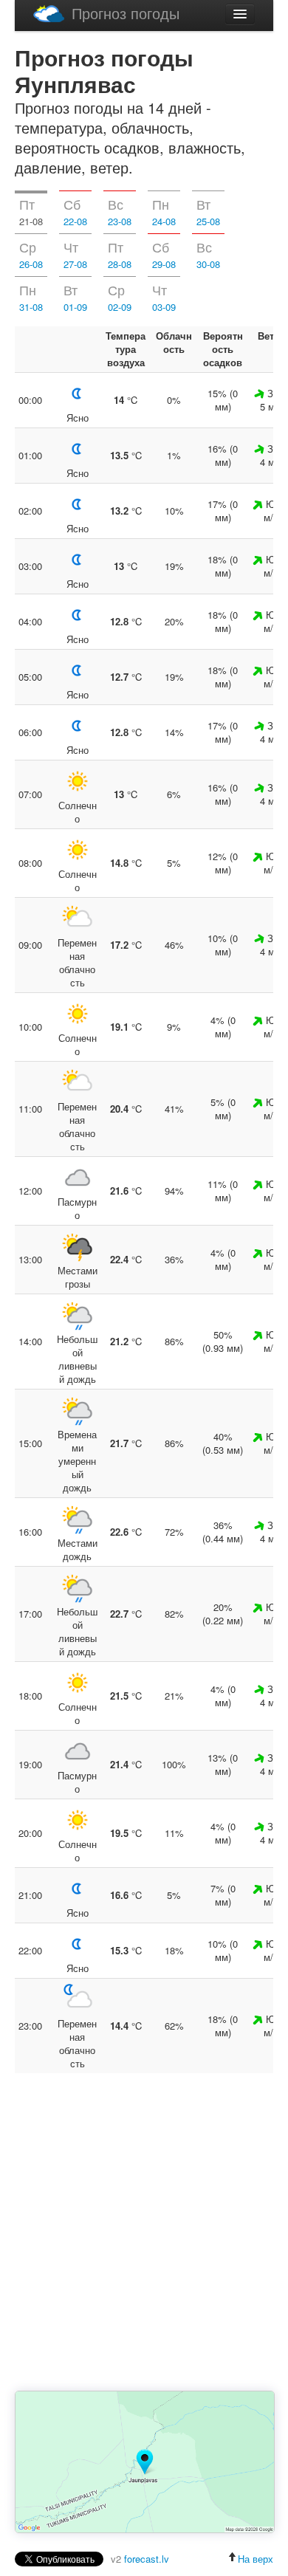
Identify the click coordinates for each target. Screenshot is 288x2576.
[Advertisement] (144, 2233)
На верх (256, 2559)
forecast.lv (147, 2559)
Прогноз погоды (126, 13)
